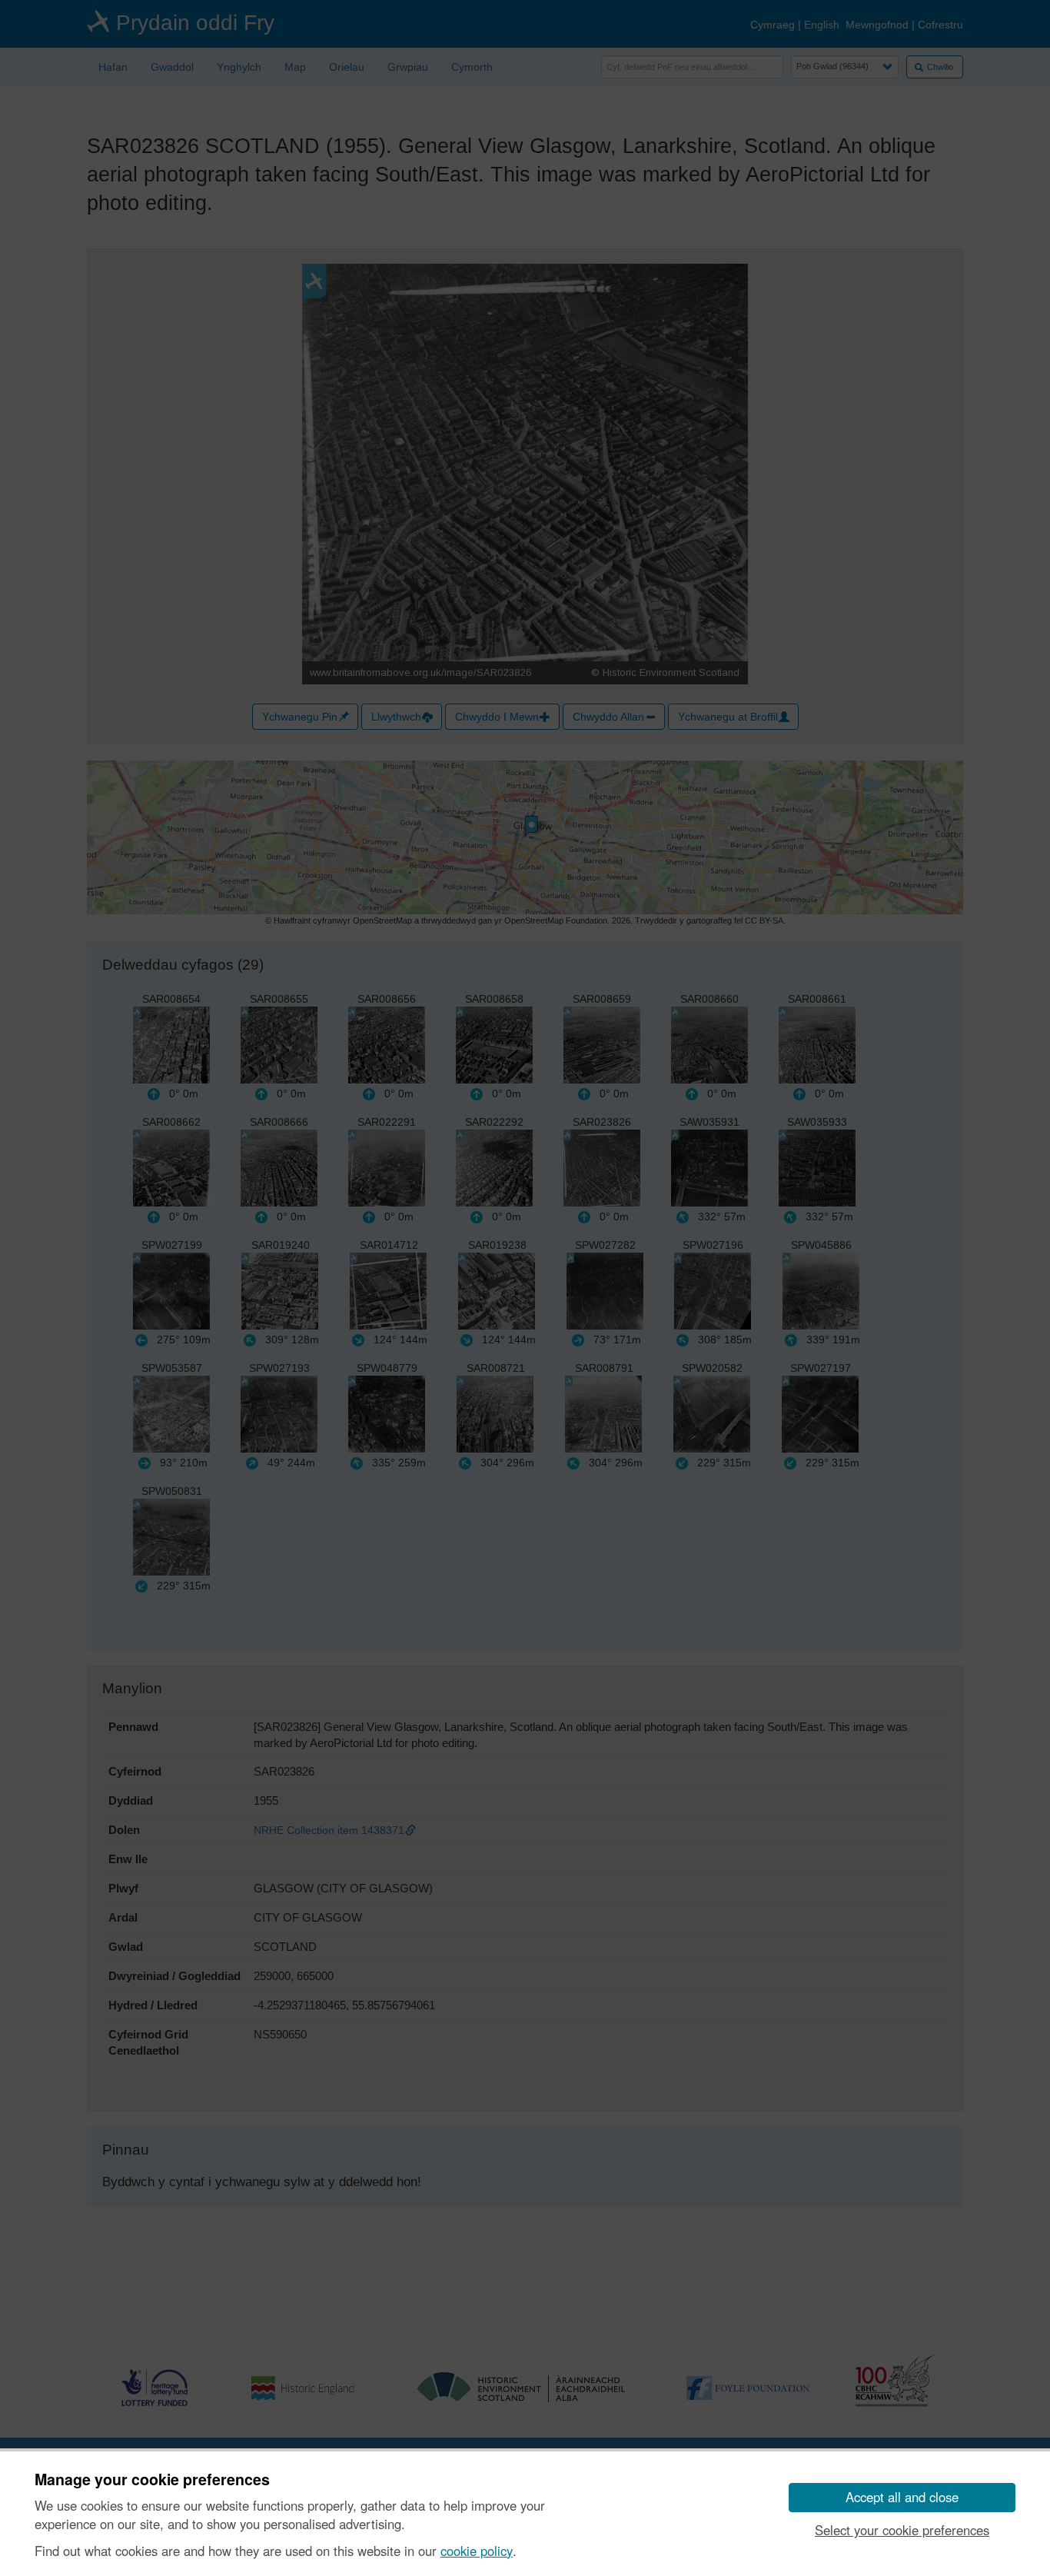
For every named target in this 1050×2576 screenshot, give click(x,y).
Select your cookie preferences (902, 2530)
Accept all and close (902, 2497)
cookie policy (477, 2551)
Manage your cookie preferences (152, 2480)
